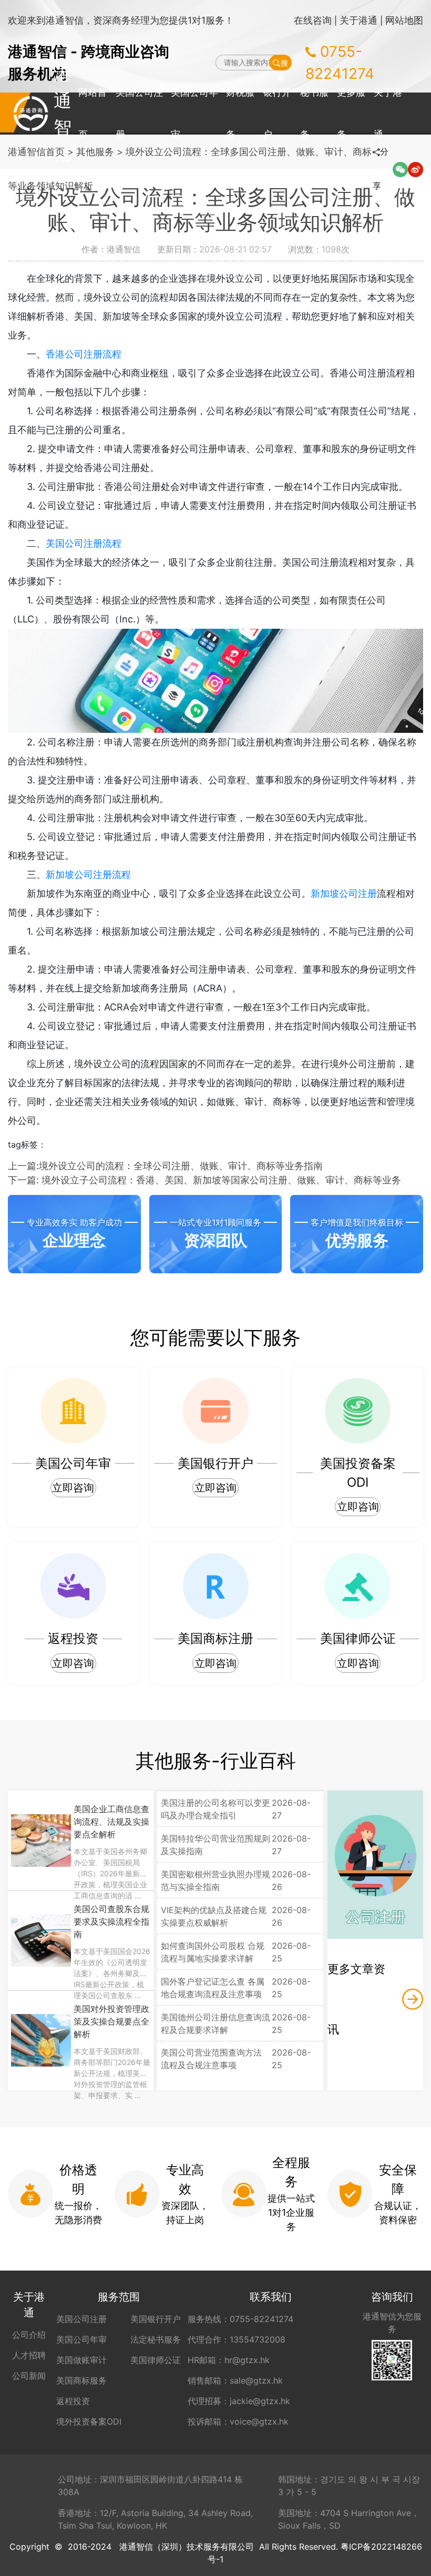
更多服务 (351, 113)
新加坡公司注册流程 (88, 875)
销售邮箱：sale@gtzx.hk (235, 2380)
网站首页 (93, 113)
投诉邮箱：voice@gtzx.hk (238, 2421)
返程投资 (73, 2401)
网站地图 (404, 20)
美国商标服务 (81, 2380)
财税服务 (240, 113)
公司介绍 (29, 2335)
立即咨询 (73, 1488)
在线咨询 (313, 20)
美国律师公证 (156, 2360)
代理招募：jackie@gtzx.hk (239, 2401)
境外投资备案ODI (89, 2421)
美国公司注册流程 (84, 543)
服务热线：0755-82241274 (240, 2319)
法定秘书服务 (156, 2339)
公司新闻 (29, 2376)
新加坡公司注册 (344, 893)
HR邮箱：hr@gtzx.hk (229, 2360)
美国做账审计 (81, 2360)
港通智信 (31, 114)
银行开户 (277, 113)
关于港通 (358, 20)
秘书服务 (314, 113)
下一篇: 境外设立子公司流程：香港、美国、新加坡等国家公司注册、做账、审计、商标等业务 (204, 1180)
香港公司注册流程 (84, 354)
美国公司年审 (194, 113)
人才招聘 (29, 2355)
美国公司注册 (139, 113)
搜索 (283, 64)
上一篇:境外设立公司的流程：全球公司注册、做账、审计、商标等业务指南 (165, 1166)
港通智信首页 (36, 152)
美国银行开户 (156, 2319)
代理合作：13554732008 (237, 2339)
